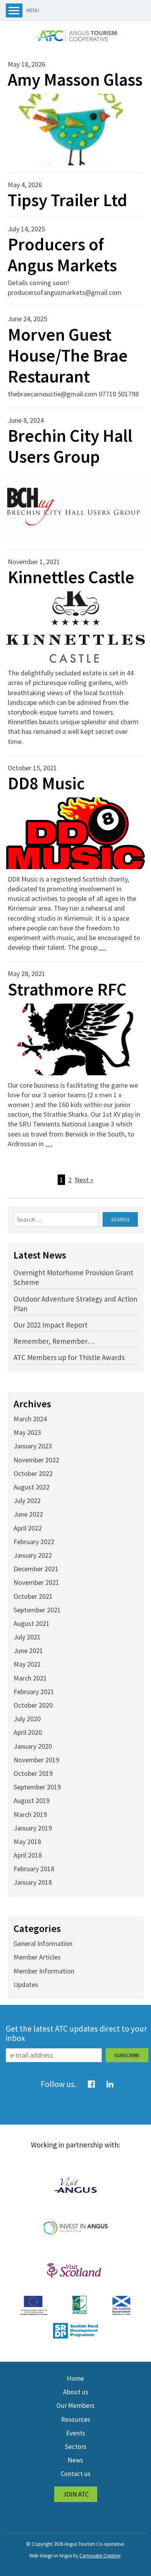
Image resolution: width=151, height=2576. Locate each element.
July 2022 (27, 1501)
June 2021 (28, 1650)
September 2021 (37, 1610)
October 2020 (33, 1705)
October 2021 (33, 1596)
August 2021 (32, 1623)
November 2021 (36, 1582)
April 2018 (28, 1855)
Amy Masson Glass (75, 79)
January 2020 (33, 1746)
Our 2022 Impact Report (51, 1325)
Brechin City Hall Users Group (70, 446)
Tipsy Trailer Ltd (68, 200)
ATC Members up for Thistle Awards (69, 1357)
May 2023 (27, 1432)
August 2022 (32, 1487)
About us (76, 2392)
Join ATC (76, 2494)
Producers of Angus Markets (62, 255)
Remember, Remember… (54, 1341)
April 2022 (28, 1528)
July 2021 (27, 1637)
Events (76, 2433)
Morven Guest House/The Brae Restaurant (68, 355)
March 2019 (30, 1814)
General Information (43, 1943)
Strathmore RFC (67, 989)
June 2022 (28, 1514)
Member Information (44, 1971)
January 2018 (33, 1882)
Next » (84, 1180)
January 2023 (33, 1446)
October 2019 (33, 1773)
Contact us (76, 2474)
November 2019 (36, 1760)
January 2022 (33, 1555)
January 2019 (33, 1828)
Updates (26, 1985)
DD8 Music (46, 783)
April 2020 (28, 1732)
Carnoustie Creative (100, 2556)
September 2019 (37, 1787)
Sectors (75, 2447)
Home (75, 2378)
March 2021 (30, 1678)
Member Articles (37, 1957)
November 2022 (36, 1460)
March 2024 (30, 1419)
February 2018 (34, 1869)
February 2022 (34, 1542)
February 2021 (34, 1692)
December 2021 (36, 1569)
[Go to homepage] (75, 36)
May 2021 (27, 1664)
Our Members (75, 2406)
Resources (76, 2419)
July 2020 (27, 1719)
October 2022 (33, 1473)
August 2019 (32, 1800)
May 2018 (27, 1842)
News (75, 2460)
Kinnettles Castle (71, 577)
